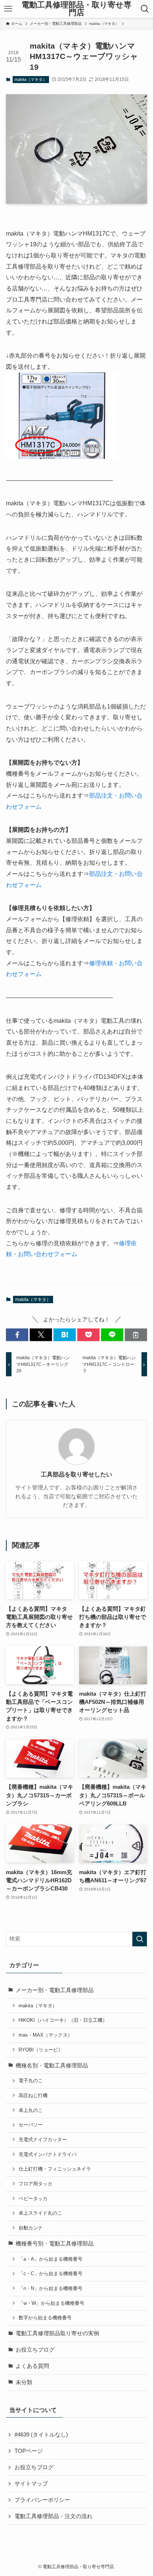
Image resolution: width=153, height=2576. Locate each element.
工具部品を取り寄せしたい (76, 1474)
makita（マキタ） (31, 79)
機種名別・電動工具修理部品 (52, 2066)
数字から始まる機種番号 (45, 2318)
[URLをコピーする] (136, 1335)
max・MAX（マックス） (45, 2035)
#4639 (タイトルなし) (41, 2435)
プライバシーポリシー (42, 2500)
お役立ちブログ (35, 2350)
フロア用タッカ (35, 2184)
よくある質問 (32, 2366)
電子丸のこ (31, 2081)
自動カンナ (31, 2228)
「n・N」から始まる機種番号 (51, 2288)
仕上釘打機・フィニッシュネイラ (55, 2169)
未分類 (24, 2382)
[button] (17, 1335)
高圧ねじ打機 (33, 2095)
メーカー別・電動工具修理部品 (55, 1990)
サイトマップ (31, 2484)
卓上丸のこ (31, 2110)
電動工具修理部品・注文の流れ (53, 2516)
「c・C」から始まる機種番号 (51, 2273)
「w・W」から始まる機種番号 (51, 2303)
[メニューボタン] (8, 9)
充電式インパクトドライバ (48, 2154)
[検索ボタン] (145, 9)
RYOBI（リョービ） (41, 2050)
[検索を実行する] (140, 1939)
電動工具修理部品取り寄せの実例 (57, 2333)
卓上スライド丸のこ (40, 2213)
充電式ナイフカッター (43, 2140)
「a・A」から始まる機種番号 (51, 2259)
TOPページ (29, 2451)
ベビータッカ (33, 2199)
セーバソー (31, 2125)
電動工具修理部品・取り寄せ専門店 (76, 9)
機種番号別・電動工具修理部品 (55, 2244)
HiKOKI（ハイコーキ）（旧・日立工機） (63, 2020)
